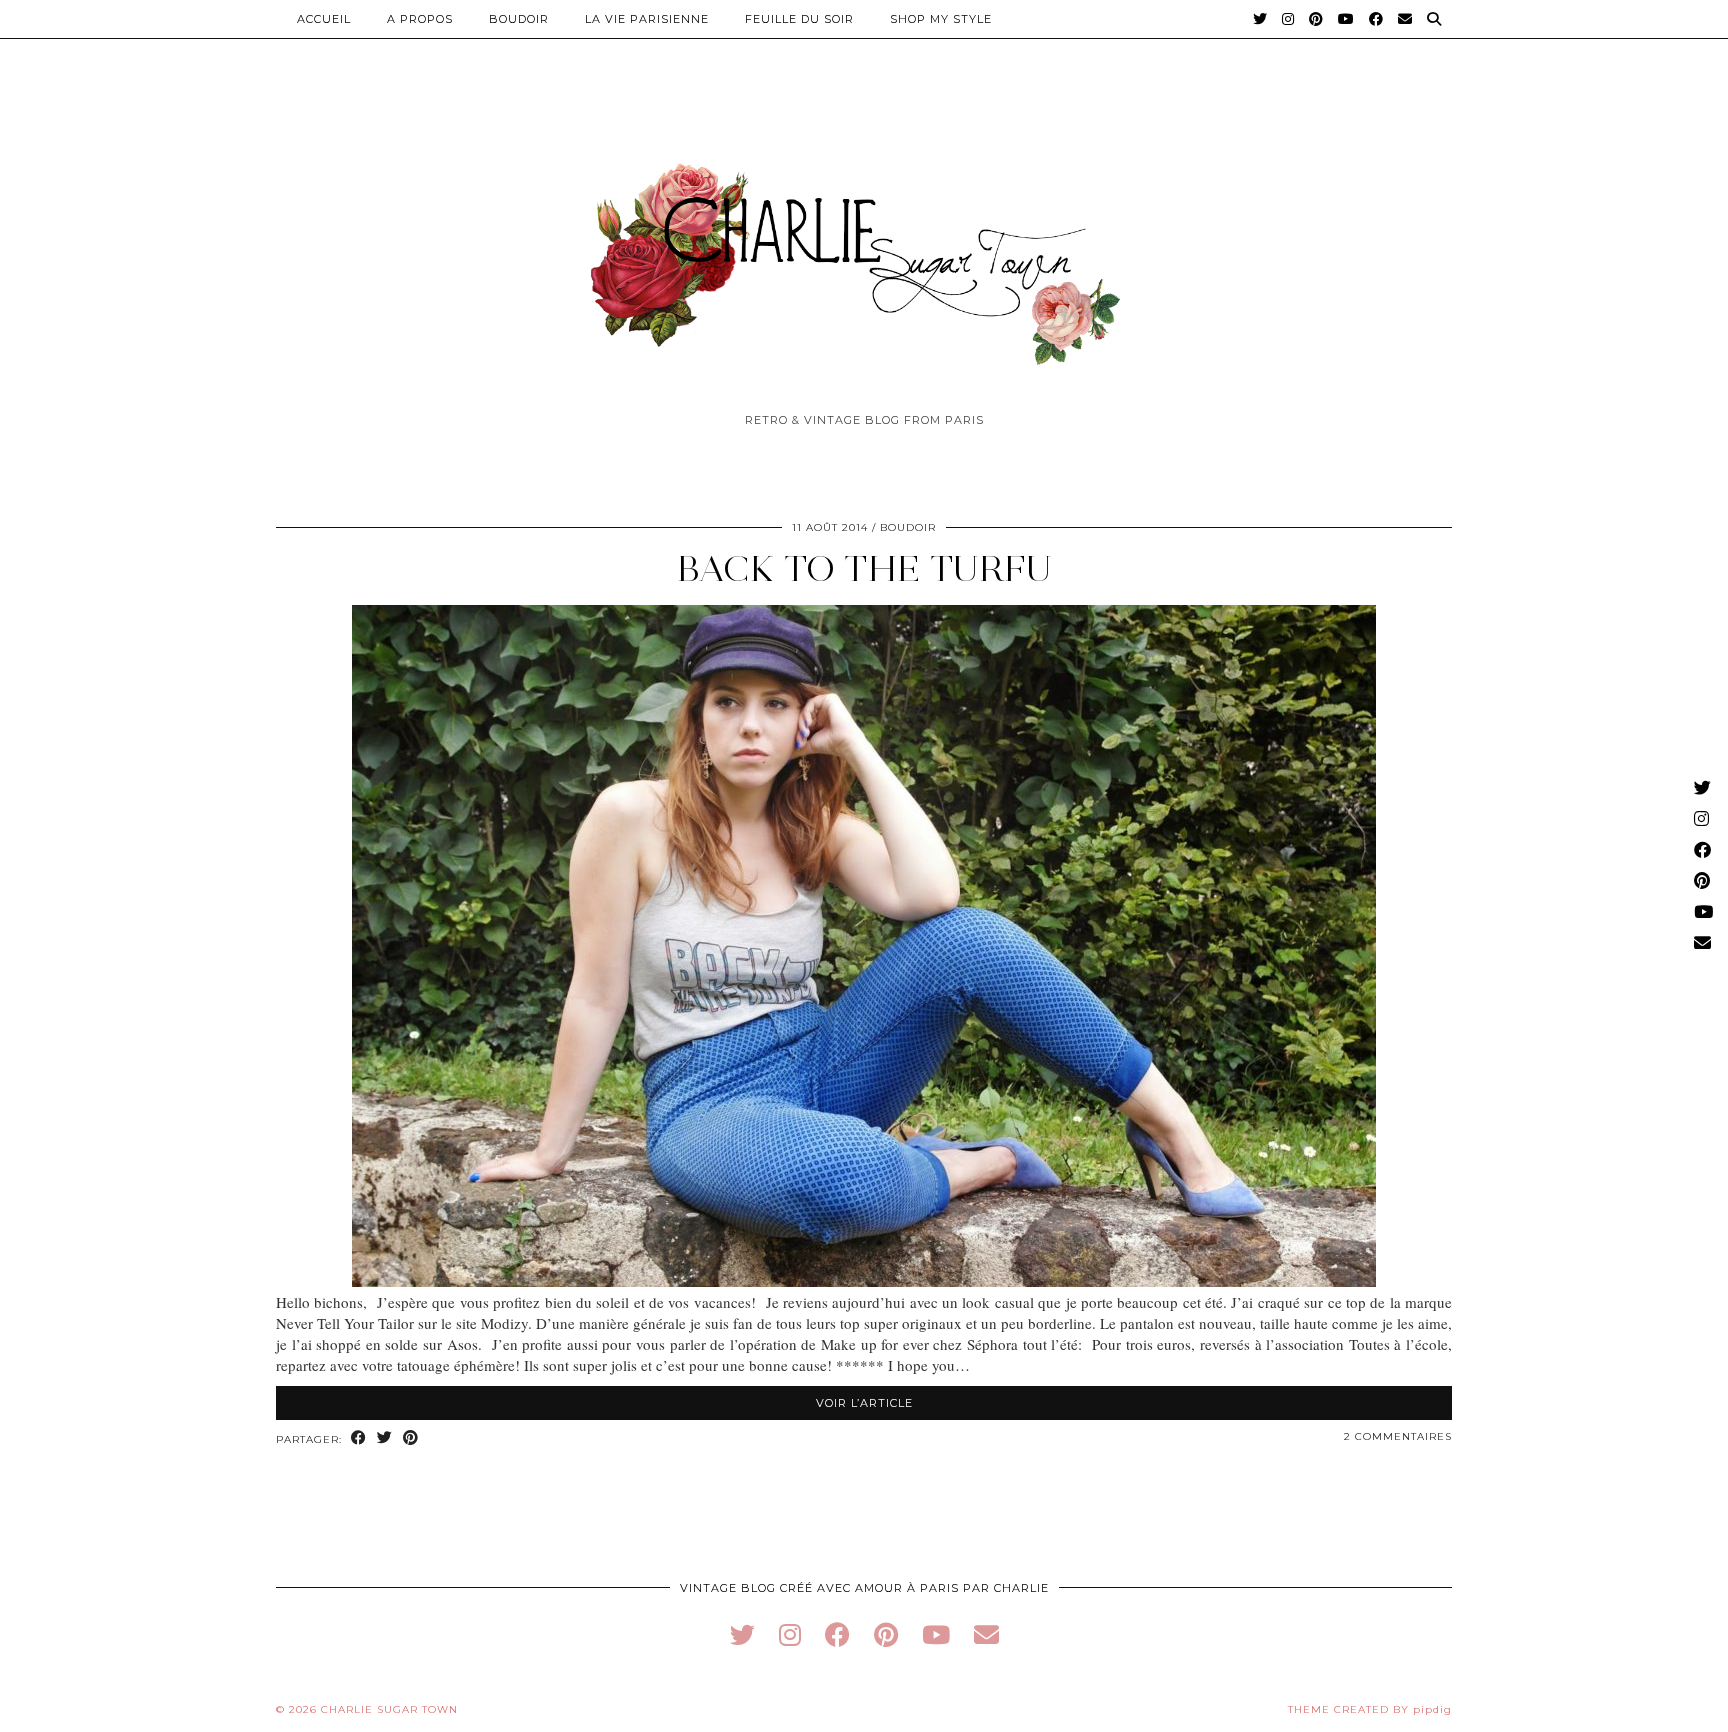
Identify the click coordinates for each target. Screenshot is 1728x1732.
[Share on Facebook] (359, 1438)
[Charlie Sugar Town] (864, 253)
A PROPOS (420, 19)
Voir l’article (864, 1403)
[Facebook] (1376, 19)
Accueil (324, 19)
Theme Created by (1370, 1709)
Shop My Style (941, 19)
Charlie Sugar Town (389, 1709)
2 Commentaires (1398, 1436)
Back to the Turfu (864, 568)
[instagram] (790, 1634)
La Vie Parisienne (647, 19)
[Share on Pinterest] (411, 1438)
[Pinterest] (1316, 19)
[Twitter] (1260, 19)
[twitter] (742, 1634)
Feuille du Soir (799, 19)
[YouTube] (1346, 19)
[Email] (1405, 19)
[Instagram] (1288, 19)
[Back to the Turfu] (864, 1281)
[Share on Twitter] (385, 1438)
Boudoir (519, 19)
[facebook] (837, 1634)
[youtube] (936, 1634)
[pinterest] (886, 1634)
